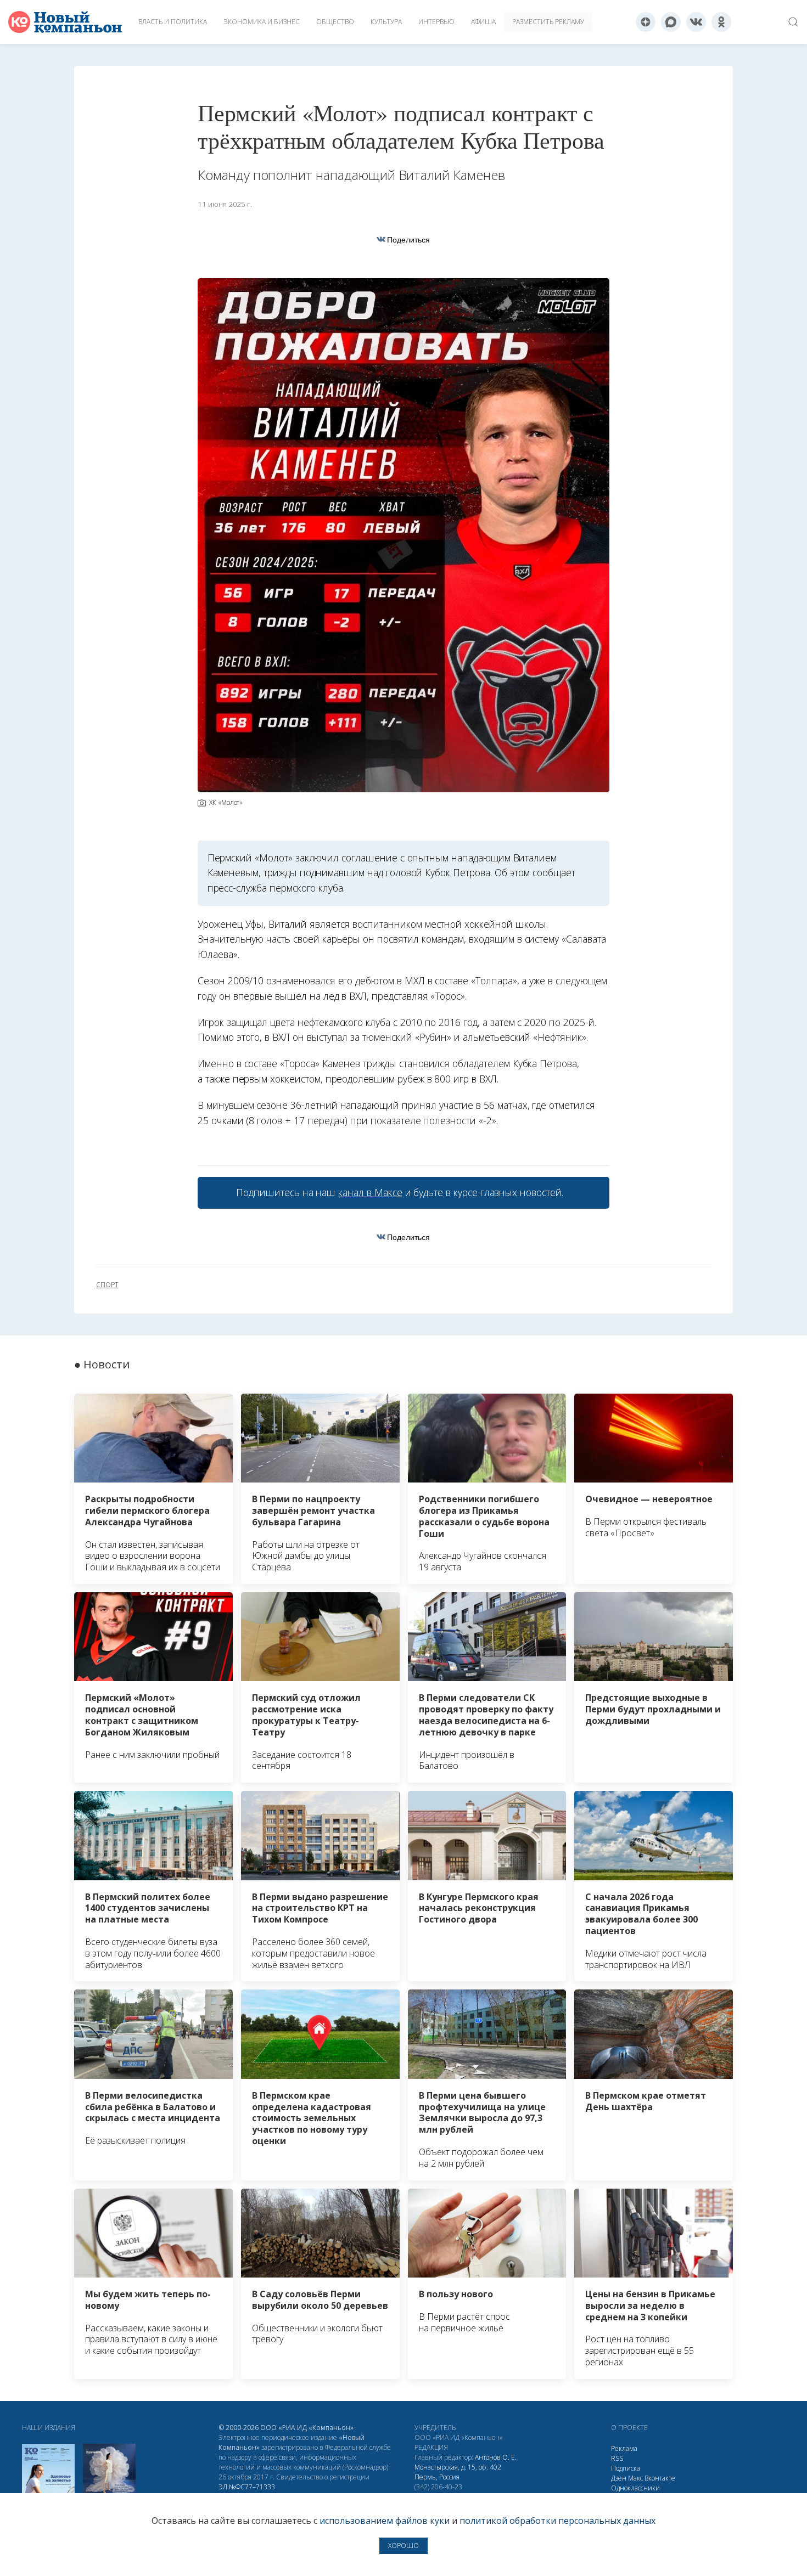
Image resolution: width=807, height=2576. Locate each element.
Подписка (626, 2468)
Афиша (483, 22)
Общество (335, 22)
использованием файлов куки (385, 2521)
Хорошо (403, 2546)
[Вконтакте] (696, 22)
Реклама (624, 2448)
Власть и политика (173, 22)
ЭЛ (247, 2487)
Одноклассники (635, 2488)
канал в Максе (370, 1192)
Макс (635, 2478)
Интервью (436, 22)
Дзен (619, 2478)
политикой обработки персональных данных (557, 2521)
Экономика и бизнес (262, 22)
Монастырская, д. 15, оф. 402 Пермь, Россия (458, 2472)
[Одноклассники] (721, 22)
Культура (386, 22)
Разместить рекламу (548, 22)
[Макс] (671, 22)
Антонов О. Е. (496, 2457)
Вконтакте (660, 2478)
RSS (617, 2458)
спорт (107, 1285)
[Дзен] (646, 22)
